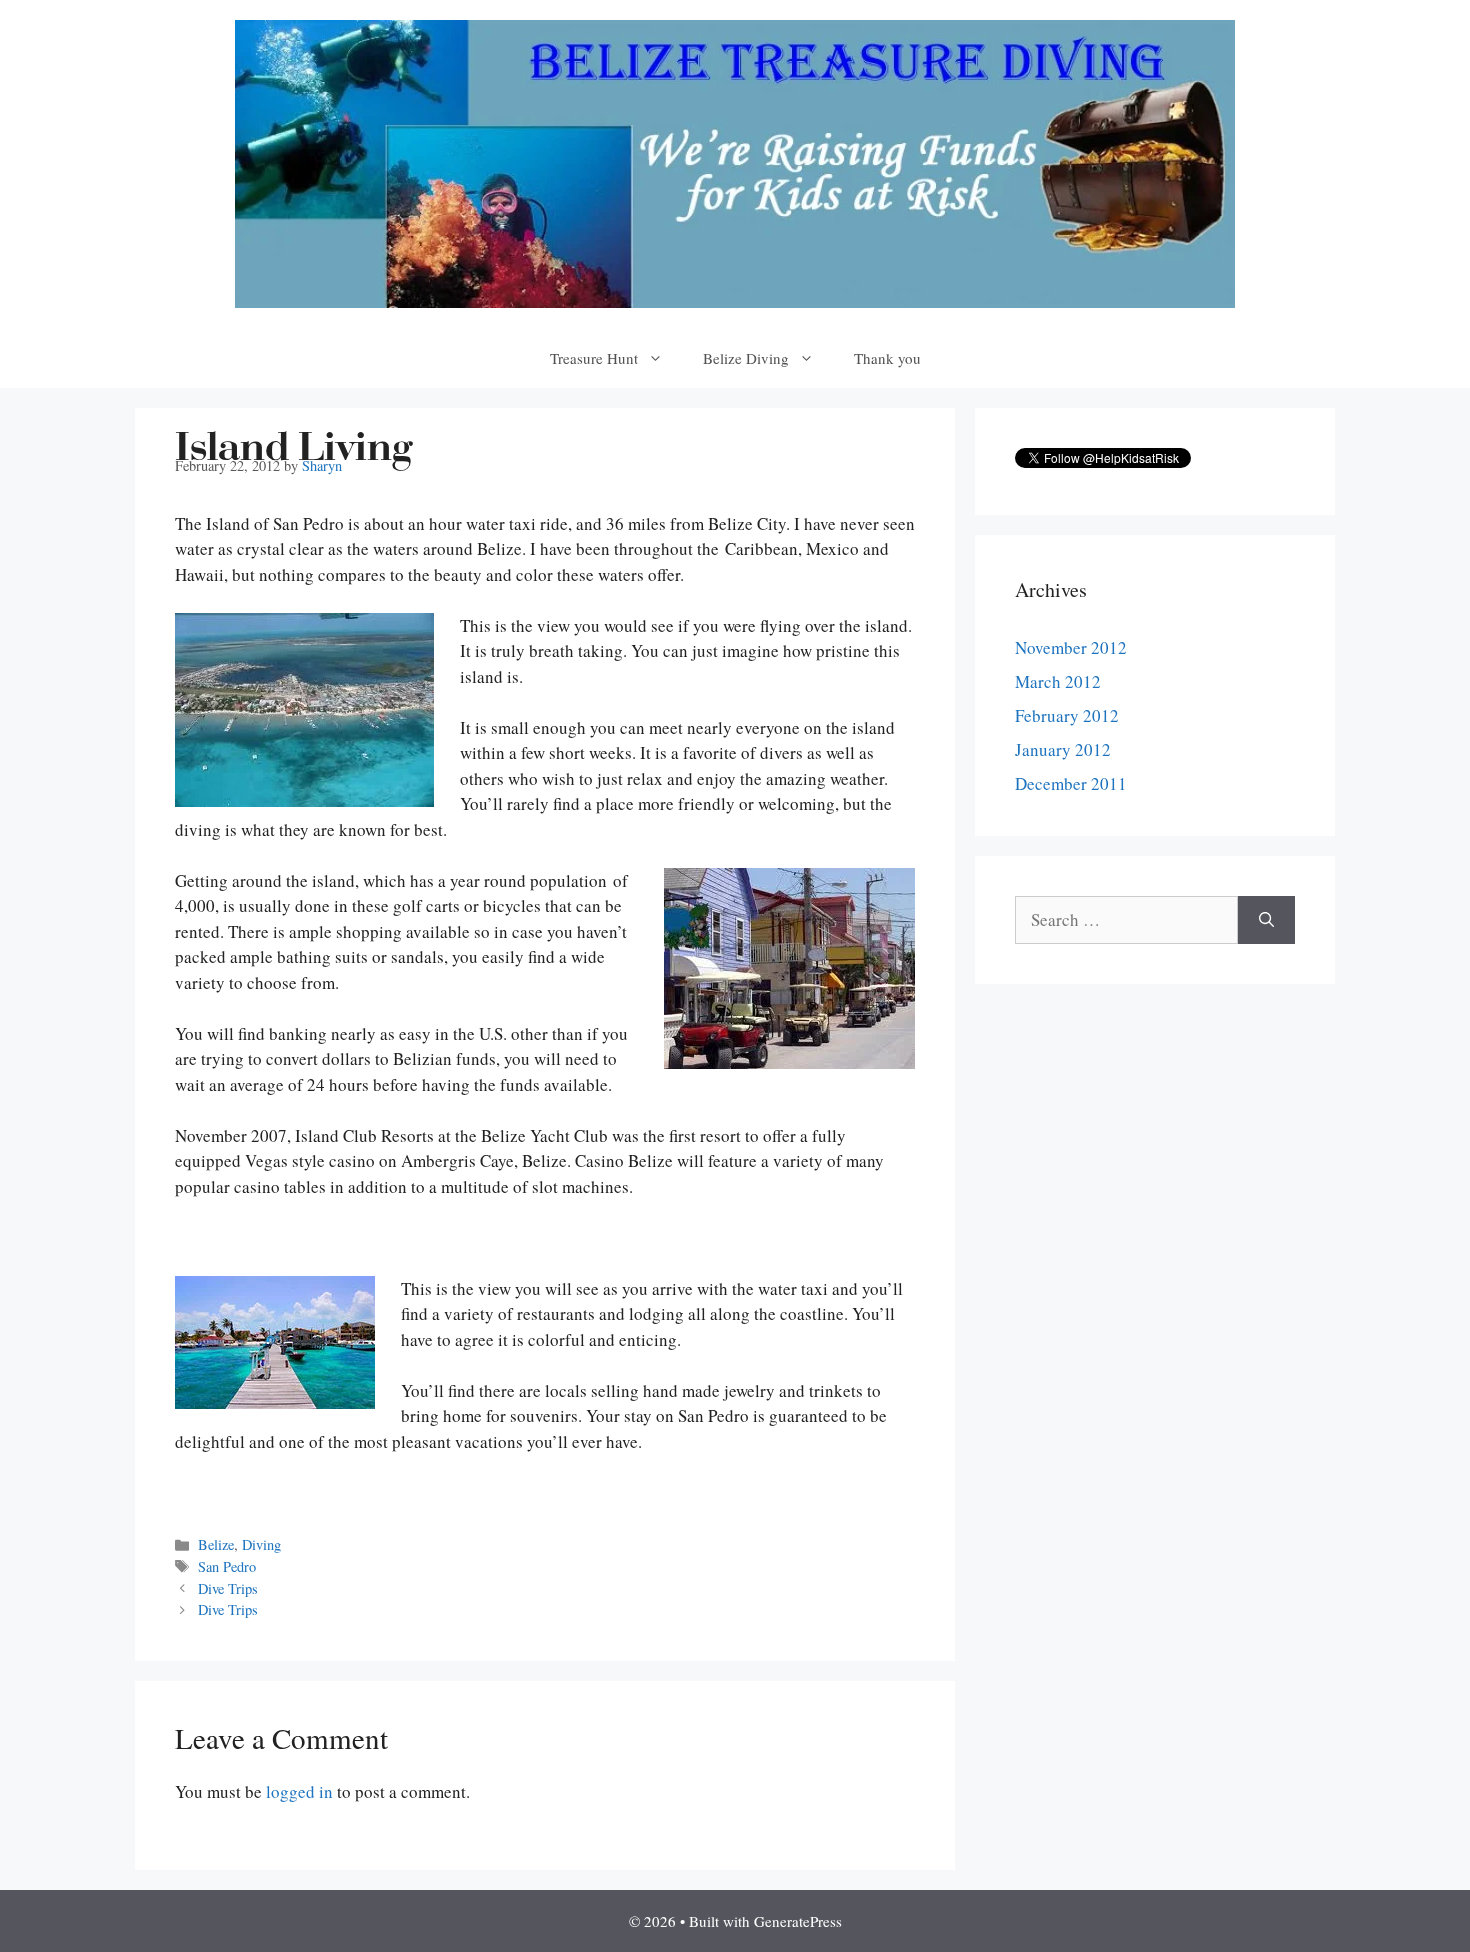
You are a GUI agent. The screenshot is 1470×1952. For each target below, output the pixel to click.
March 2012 (1058, 681)
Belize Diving (746, 358)
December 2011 (1071, 783)
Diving (261, 1544)
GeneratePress (798, 1921)
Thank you (887, 358)
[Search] (1266, 920)
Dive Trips (228, 1588)
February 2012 (1067, 715)
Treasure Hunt (594, 358)
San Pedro (227, 1566)
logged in (299, 1791)
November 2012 (1071, 647)
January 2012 (1063, 749)
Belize (216, 1544)
